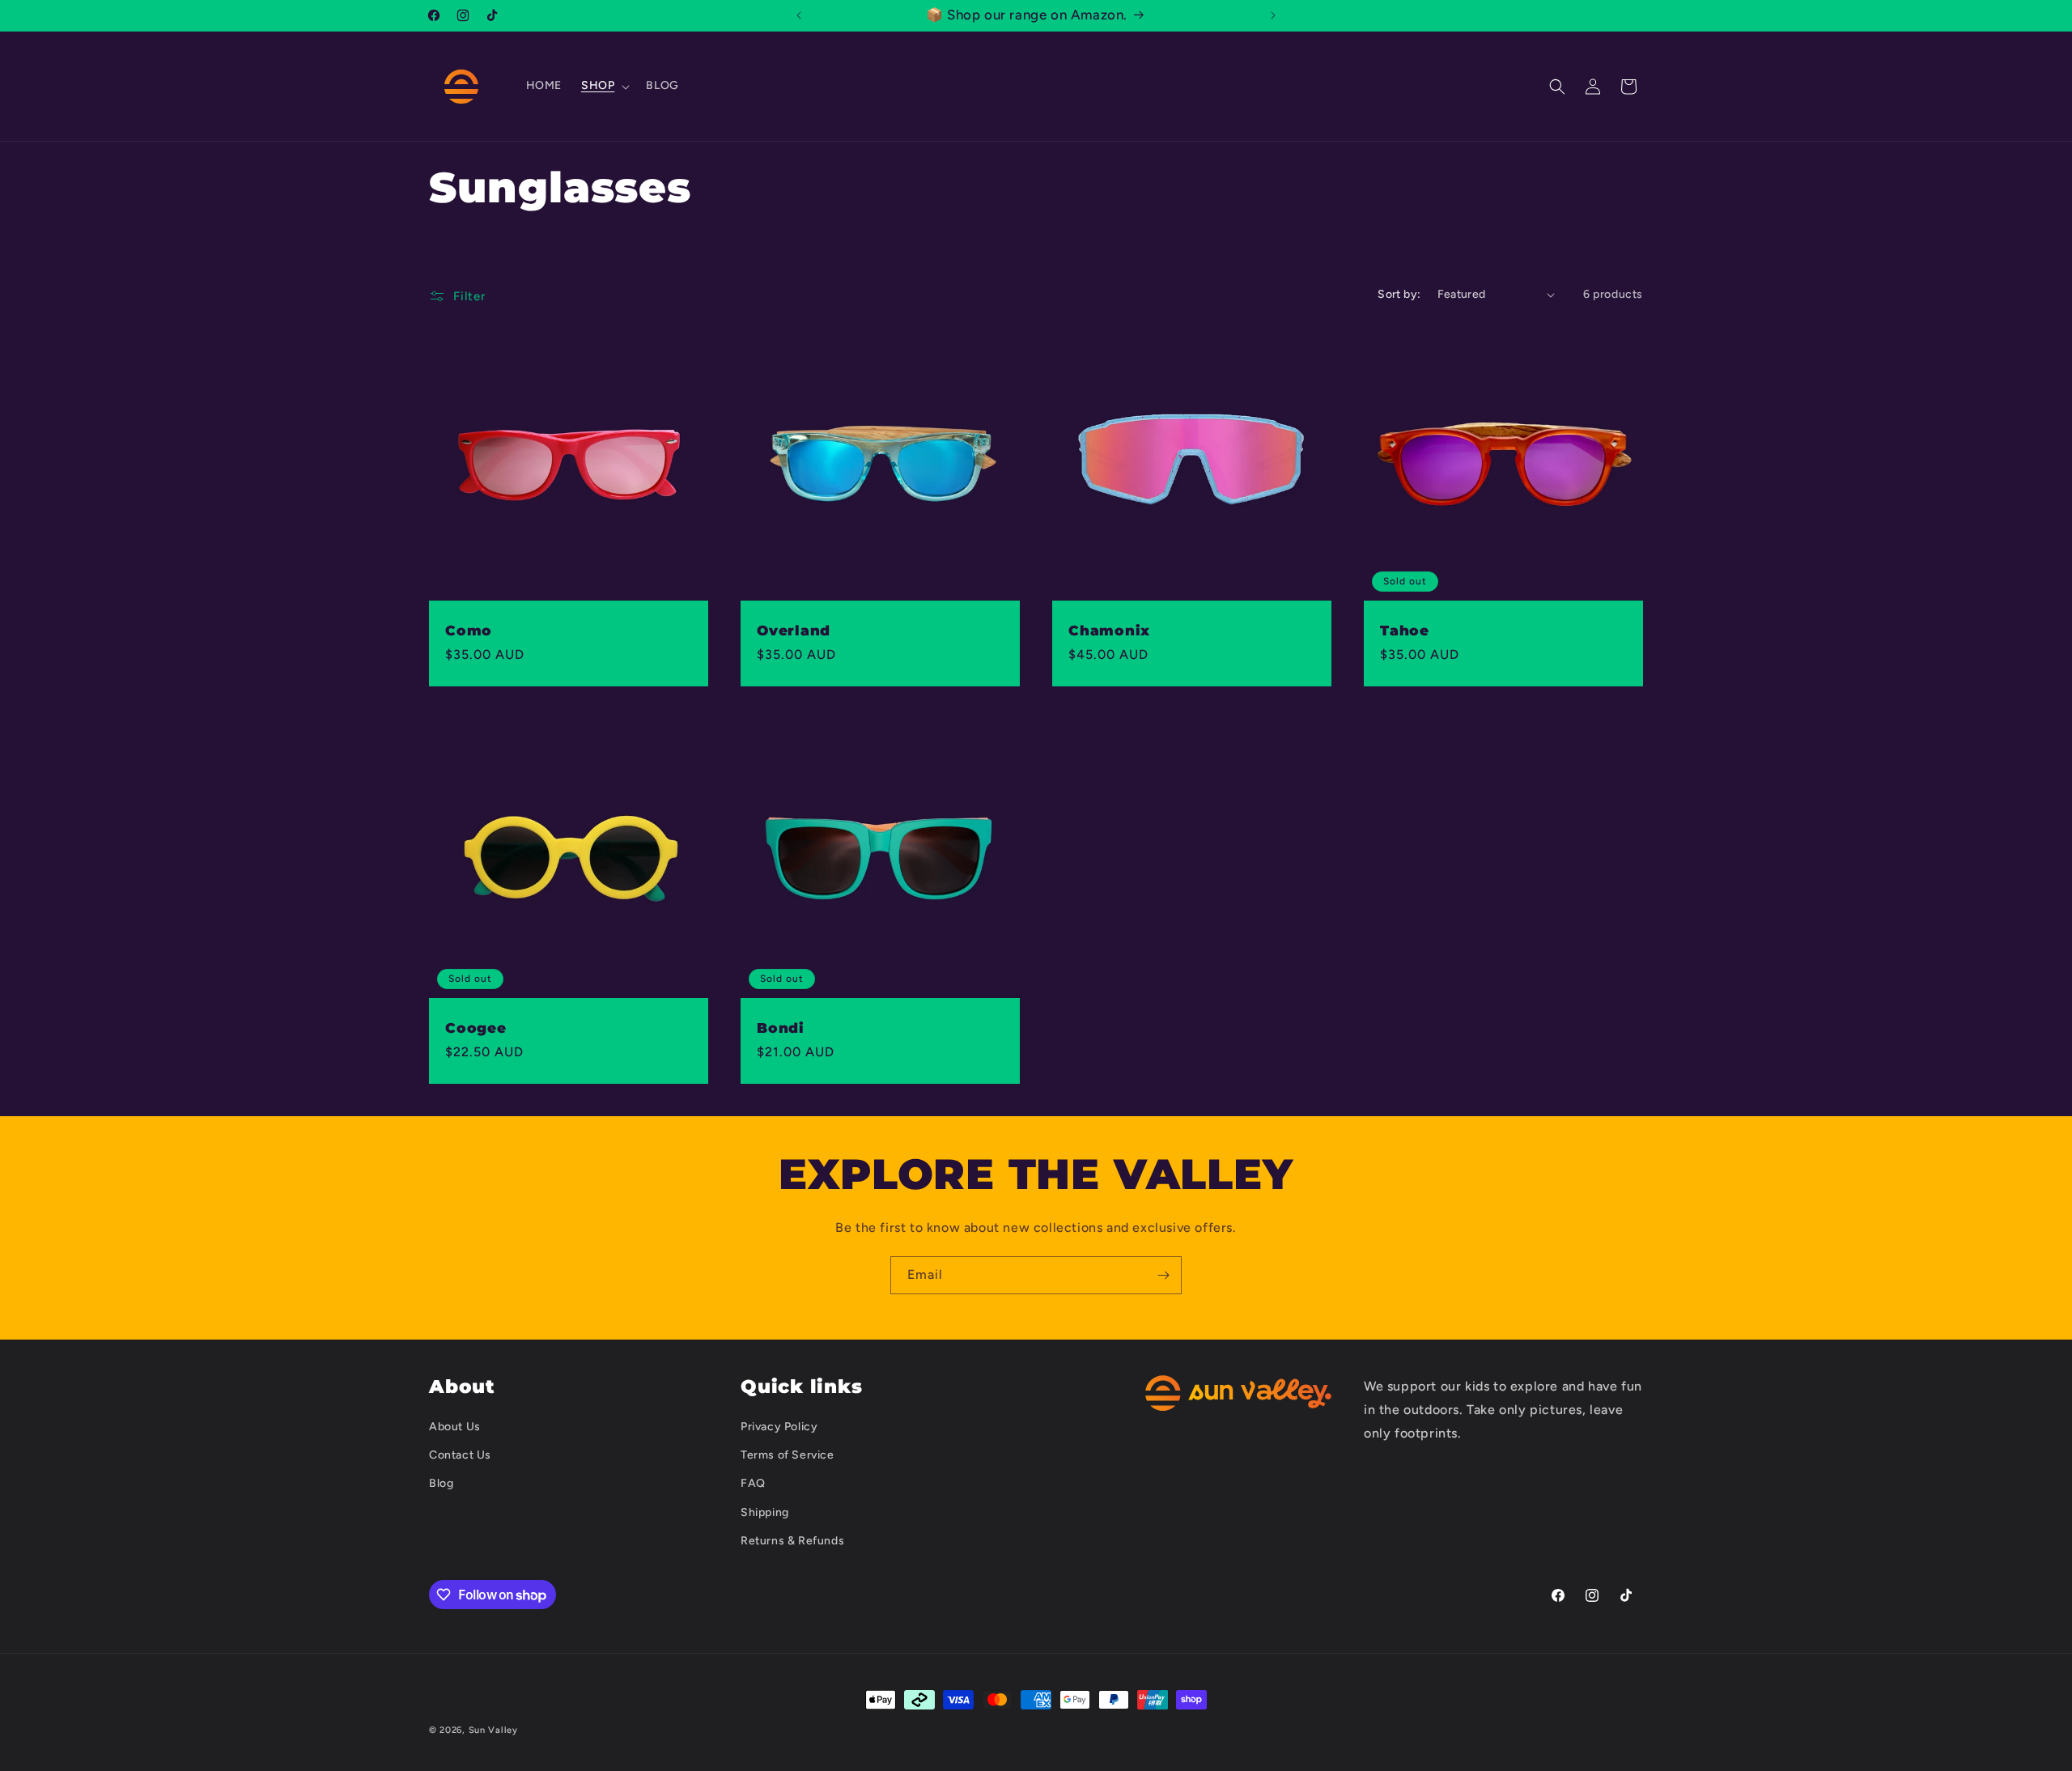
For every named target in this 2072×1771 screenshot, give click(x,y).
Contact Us (460, 1455)
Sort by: (1399, 294)
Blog (441, 1483)
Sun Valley (493, 1730)
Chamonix (1109, 631)
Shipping (765, 1512)
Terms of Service (788, 1455)
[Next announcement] (1273, 15)
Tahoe (1405, 631)
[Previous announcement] (799, 15)
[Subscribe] (1163, 1275)
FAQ (753, 1483)
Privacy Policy (779, 1426)
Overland (794, 631)
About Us (455, 1426)
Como (469, 631)
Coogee (476, 1028)
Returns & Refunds (792, 1540)
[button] (604, 86)
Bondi (781, 1028)
